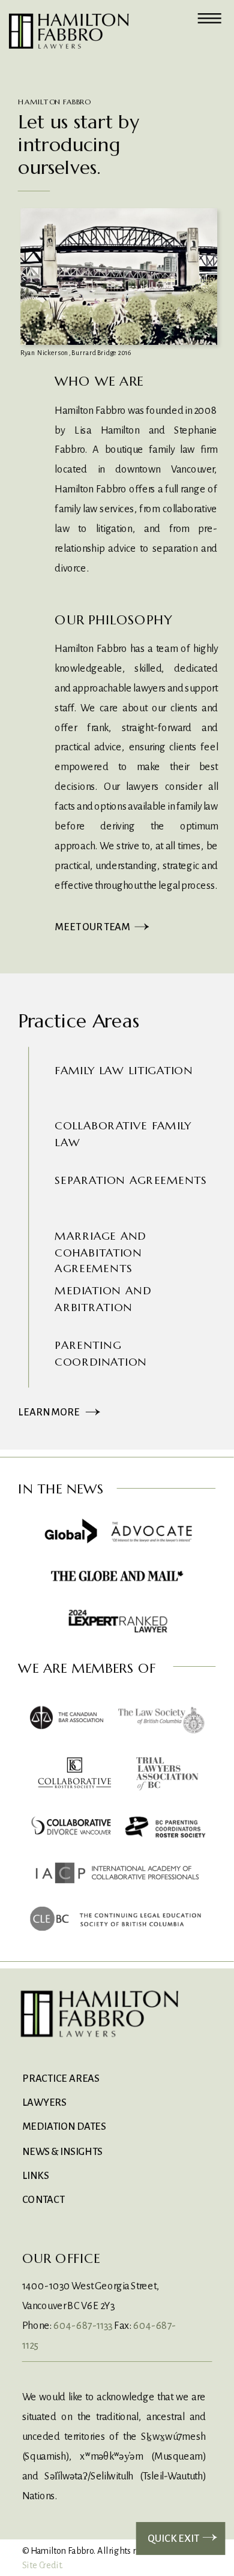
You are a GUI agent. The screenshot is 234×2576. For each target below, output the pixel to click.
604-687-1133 (83, 2325)
